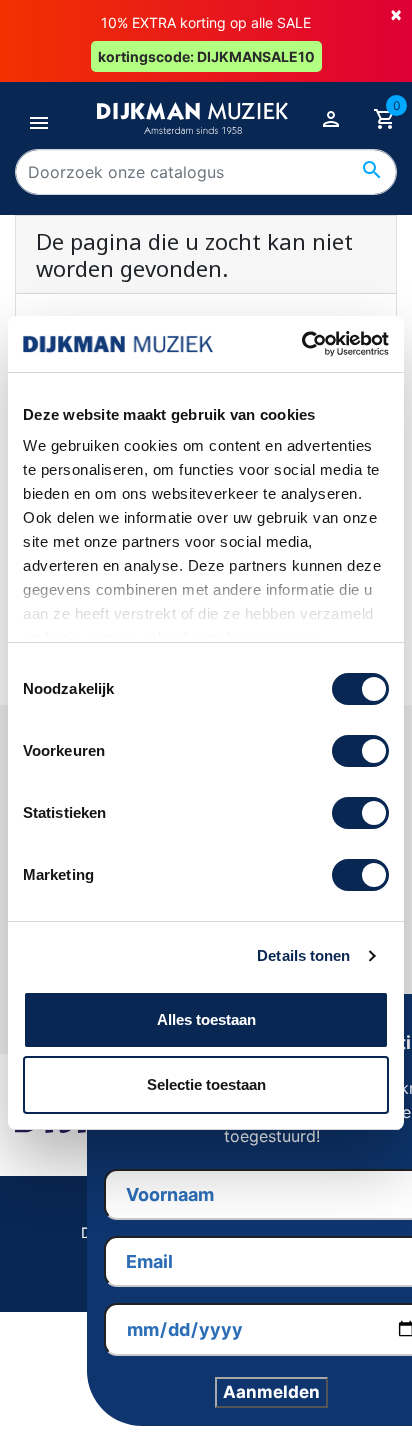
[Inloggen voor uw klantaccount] (331, 118)
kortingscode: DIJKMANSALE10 (206, 56)
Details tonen (303, 955)
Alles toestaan (206, 1019)
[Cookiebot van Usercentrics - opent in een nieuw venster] (301, 344)
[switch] (360, 751)
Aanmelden (271, 1392)
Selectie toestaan (206, 1084)
